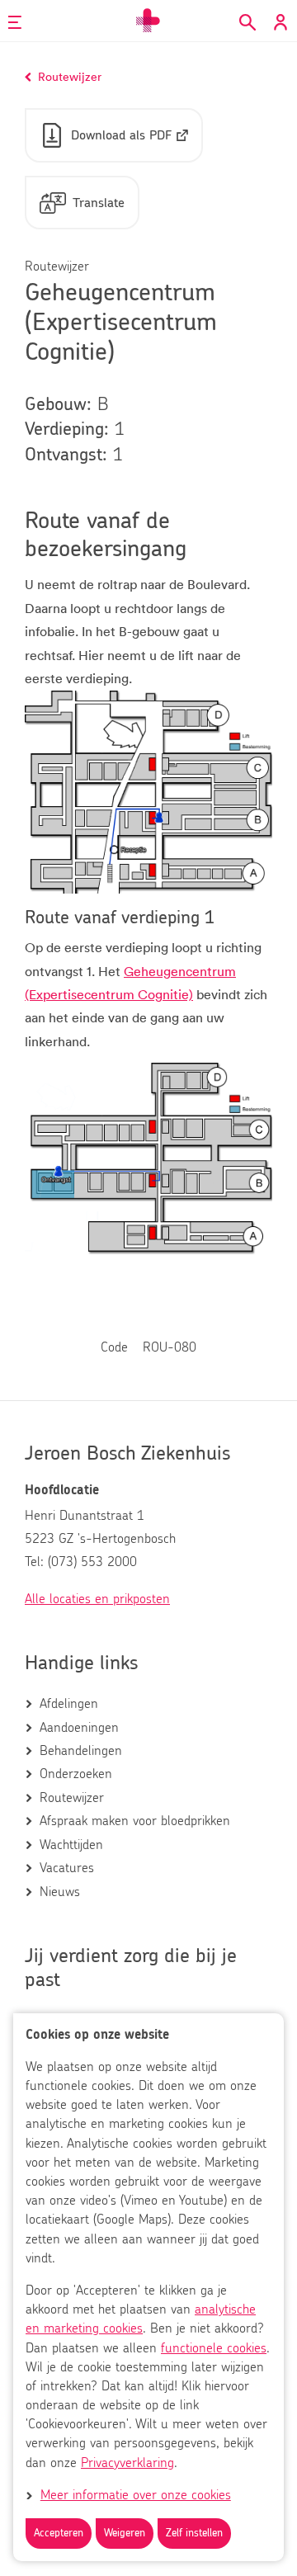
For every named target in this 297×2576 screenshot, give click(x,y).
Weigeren (125, 2534)
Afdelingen (69, 1704)
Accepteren (59, 2534)
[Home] (148, 21)
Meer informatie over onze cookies (136, 2495)
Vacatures (67, 1868)
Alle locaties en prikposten (97, 1599)
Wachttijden (71, 1845)
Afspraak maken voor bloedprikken (135, 1821)
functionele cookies (214, 2348)
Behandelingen (81, 1751)
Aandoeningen (79, 1728)
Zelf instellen (194, 2534)
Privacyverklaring (127, 2463)
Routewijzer (72, 1798)
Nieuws (60, 1892)
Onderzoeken (76, 1774)
